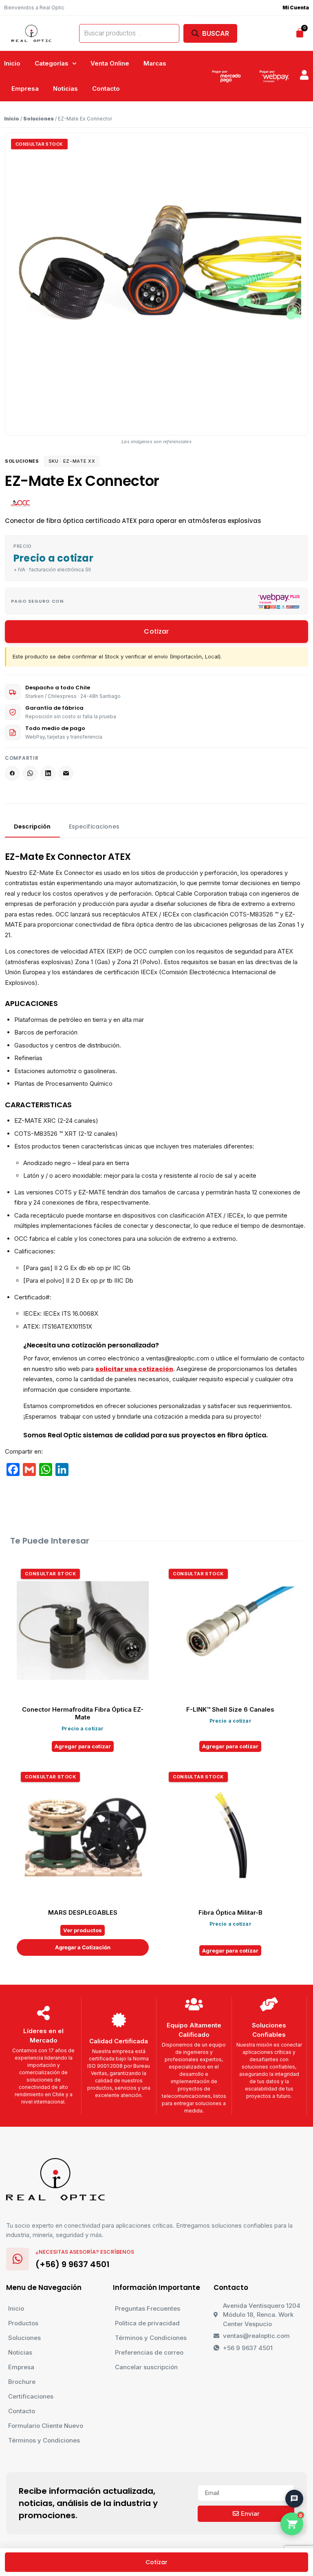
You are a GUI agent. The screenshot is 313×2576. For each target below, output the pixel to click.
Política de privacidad (147, 2323)
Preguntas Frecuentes (148, 2308)
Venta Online (110, 63)
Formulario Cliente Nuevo (46, 2426)
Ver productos (83, 1930)
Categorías (52, 63)
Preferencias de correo (149, 2352)
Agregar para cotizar (83, 1746)
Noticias (65, 89)
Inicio (12, 63)
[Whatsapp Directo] (290, 2456)
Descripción (32, 827)
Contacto (106, 89)
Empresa (25, 89)
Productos (23, 2323)
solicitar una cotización (134, 1369)
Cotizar (156, 631)
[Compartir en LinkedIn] (48, 773)
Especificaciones (94, 827)
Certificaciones (31, 2396)
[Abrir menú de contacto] (294, 2499)
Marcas (155, 63)
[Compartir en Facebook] (12, 773)
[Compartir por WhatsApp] (30, 773)
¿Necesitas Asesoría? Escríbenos (85, 2252)
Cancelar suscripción (146, 2367)
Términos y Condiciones (44, 2440)
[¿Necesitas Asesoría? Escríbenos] (18, 2259)
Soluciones (39, 119)
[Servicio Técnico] (290, 2479)
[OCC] (21, 503)
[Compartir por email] (66, 773)
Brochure (22, 2382)
